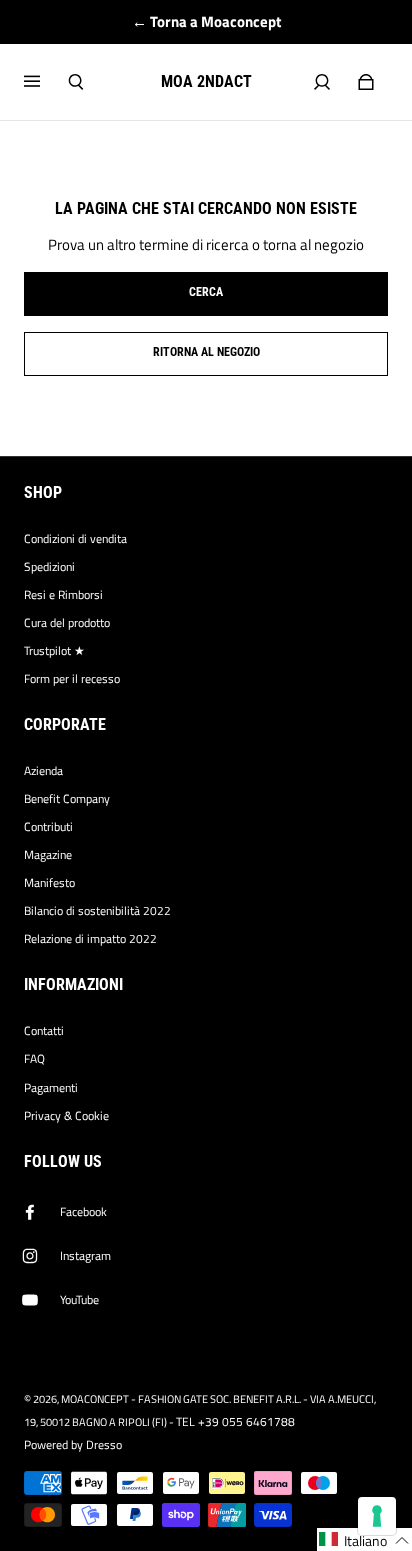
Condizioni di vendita (75, 539)
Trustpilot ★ (54, 651)
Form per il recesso (72, 679)
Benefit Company (67, 799)
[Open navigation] (46, 82)
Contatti (44, 1031)
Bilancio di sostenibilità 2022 (97, 911)
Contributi (48, 827)
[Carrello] (366, 82)
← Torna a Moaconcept (206, 21)
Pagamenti (51, 1088)
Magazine (48, 855)
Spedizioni (49, 567)
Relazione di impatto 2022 (90, 939)
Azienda (43, 771)
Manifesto (49, 883)
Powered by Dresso (73, 1445)
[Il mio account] (322, 82)
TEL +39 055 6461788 (235, 1422)
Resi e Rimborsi (63, 595)
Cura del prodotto (67, 623)
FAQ (34, 1059)
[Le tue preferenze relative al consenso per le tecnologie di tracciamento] (377, 1516)
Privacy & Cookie (66, 1116)
